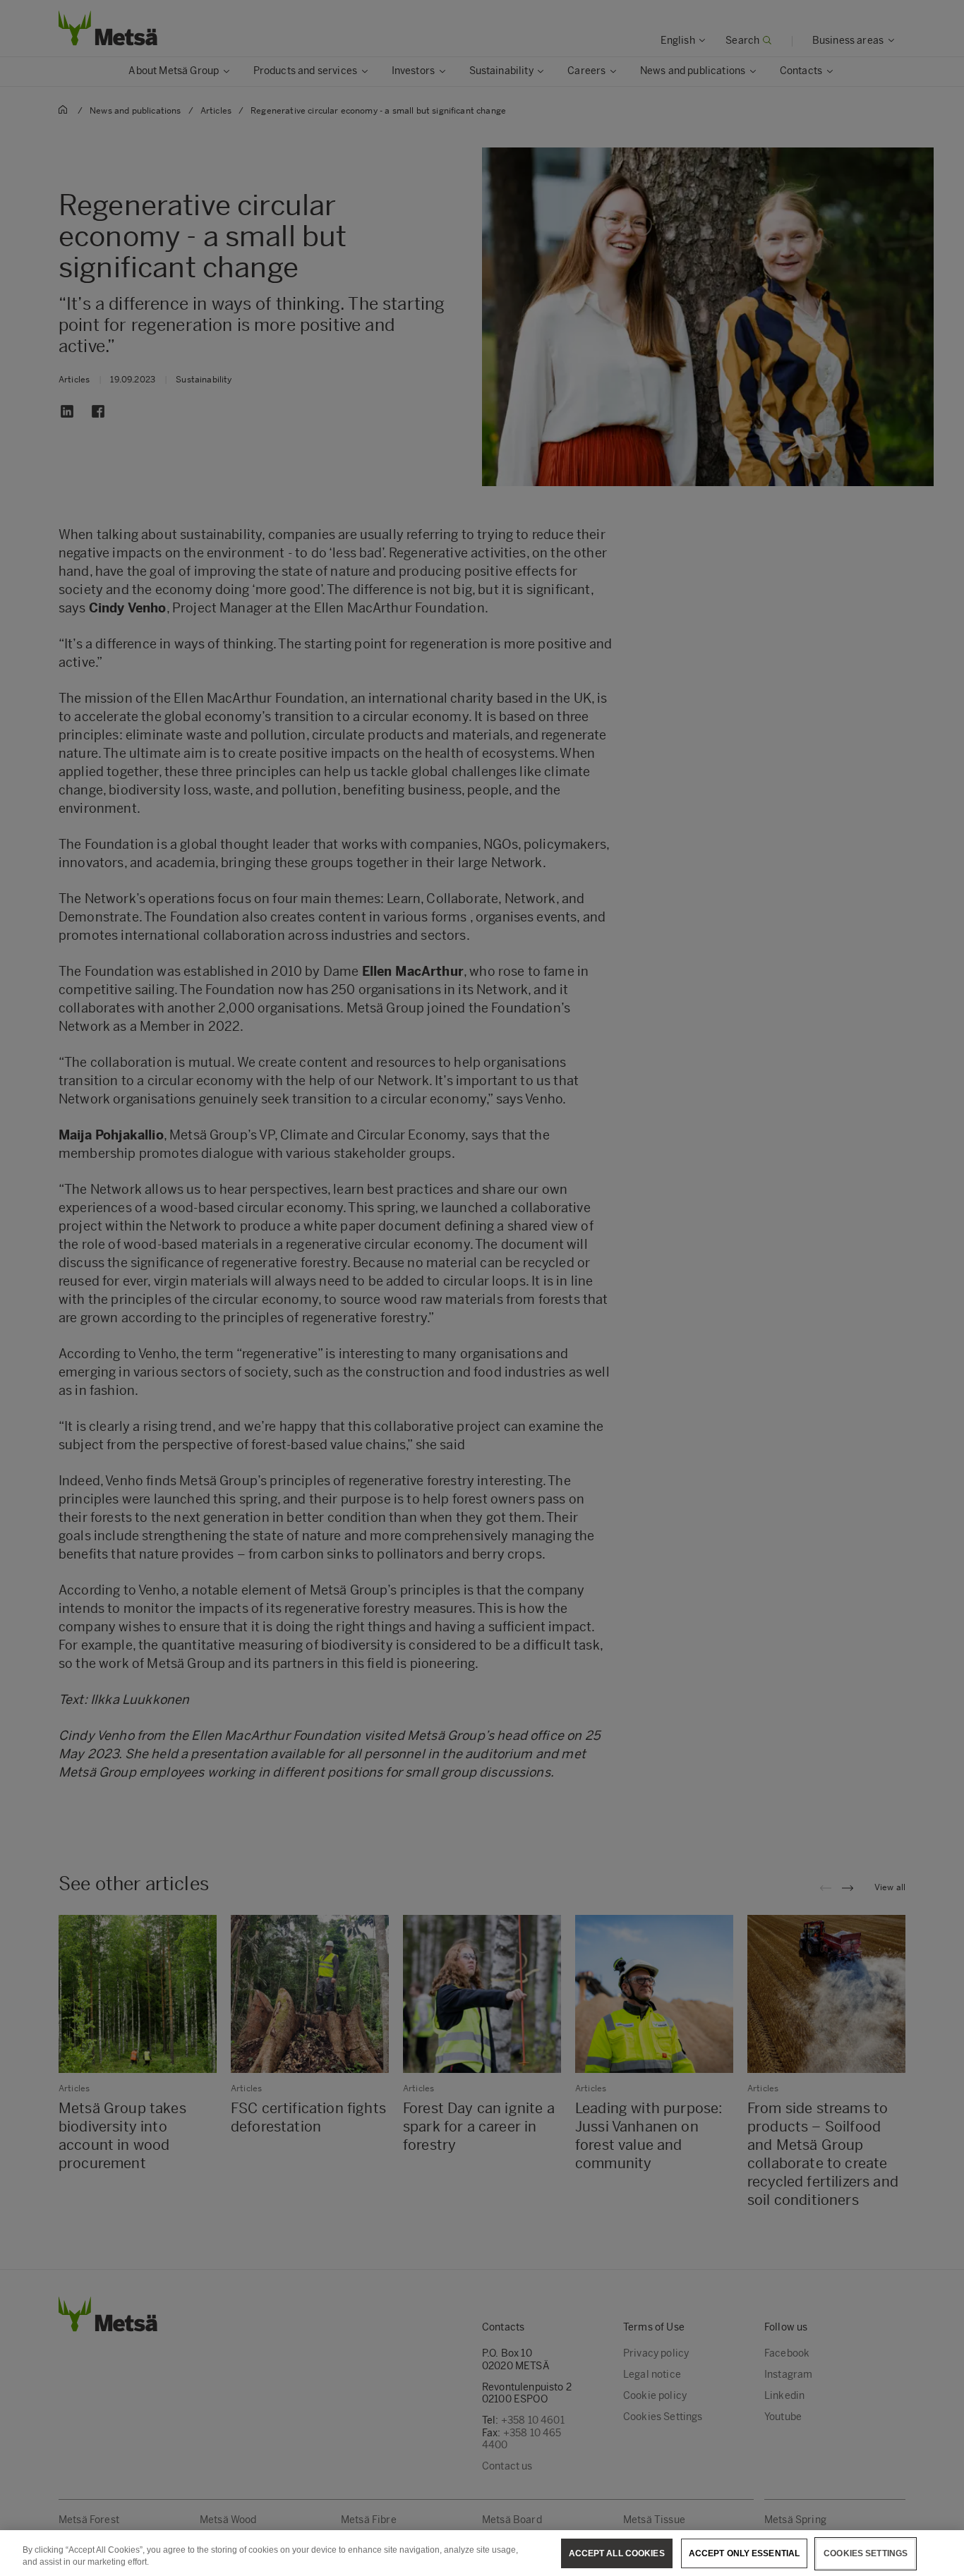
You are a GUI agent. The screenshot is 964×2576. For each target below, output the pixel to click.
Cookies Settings (866, 2553)
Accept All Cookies (617, 2553)
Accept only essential (745, 2553)
